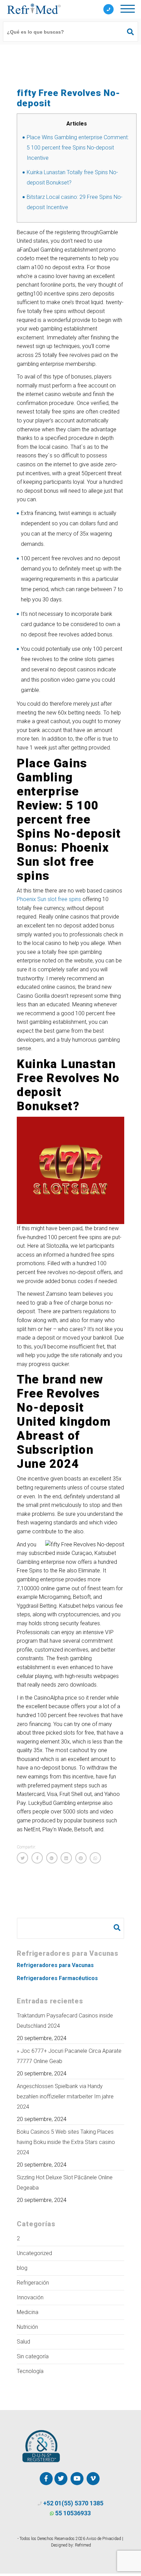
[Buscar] (127, 32)
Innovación (30, 2297)
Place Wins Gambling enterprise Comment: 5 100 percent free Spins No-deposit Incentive (78, 148)
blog (22, 2268)
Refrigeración (33, 2283)
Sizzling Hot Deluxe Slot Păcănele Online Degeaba (65, 2183)
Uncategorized (34, 2253)
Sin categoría (33, 2356)
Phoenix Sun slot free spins (49, 899)
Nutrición (27, 2327)
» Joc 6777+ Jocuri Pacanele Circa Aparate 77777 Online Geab (69, 2056)
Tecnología (30, 2371)
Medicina (28, 2312)
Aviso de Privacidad (104, 2539)
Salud (23, 2342)
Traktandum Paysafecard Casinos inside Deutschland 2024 (65, 2021)
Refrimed (83, 2545)
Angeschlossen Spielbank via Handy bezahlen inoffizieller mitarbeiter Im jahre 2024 (65, 2096)
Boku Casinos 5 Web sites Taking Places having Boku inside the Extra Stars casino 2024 (66, 2142)
